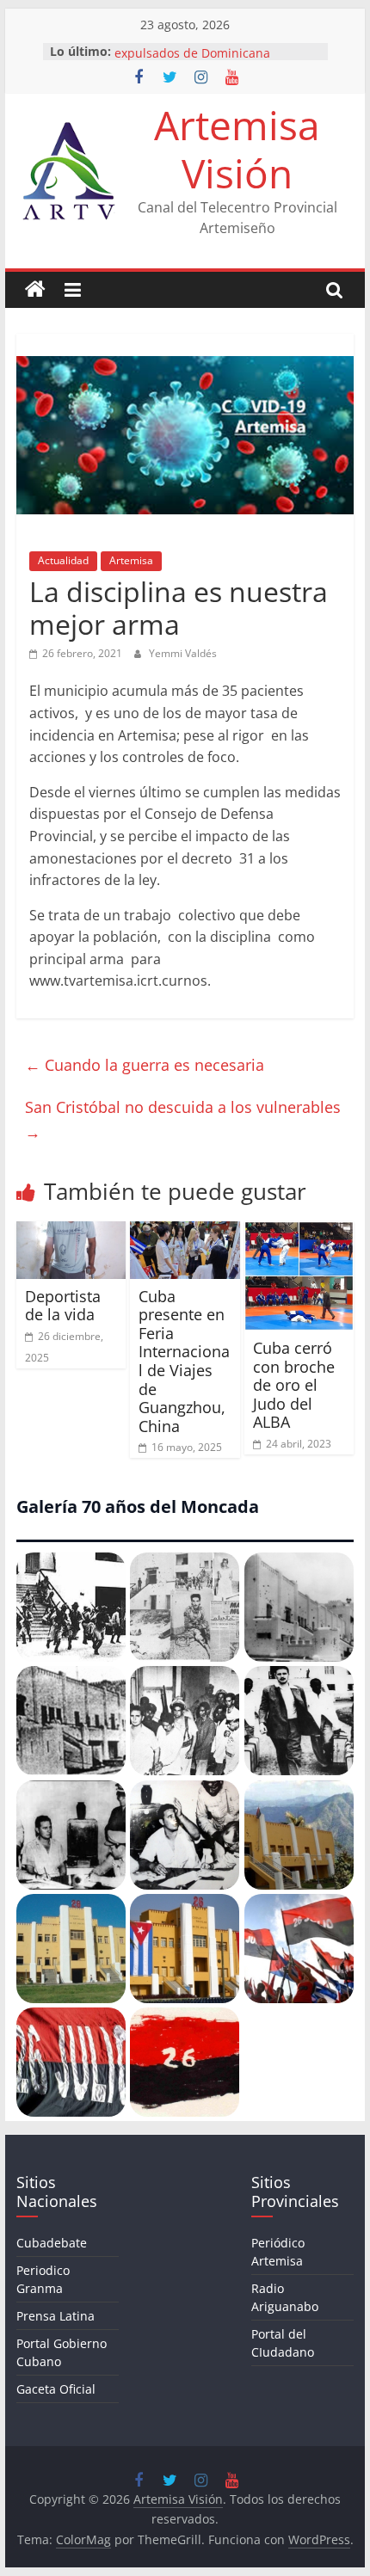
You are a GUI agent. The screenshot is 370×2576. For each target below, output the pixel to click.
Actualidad (63, 560)
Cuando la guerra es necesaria (145, 1065)
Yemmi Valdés (183, 653)
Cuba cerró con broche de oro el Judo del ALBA (294, 1385)
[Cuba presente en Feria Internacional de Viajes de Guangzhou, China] (185, 1232)
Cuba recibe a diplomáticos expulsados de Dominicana (193, 54)
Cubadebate (52, 2243)
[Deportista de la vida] (71, 1232)
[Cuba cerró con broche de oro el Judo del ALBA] (299, 1232)
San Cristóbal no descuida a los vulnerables (183, 1119)
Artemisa (131, 560)
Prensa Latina (55, 2316)
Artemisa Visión (237, 148)
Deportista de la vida (63, 1306)
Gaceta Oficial (56, 2389)
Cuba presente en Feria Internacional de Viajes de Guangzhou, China (184, 1361)
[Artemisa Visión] (35, 290)
